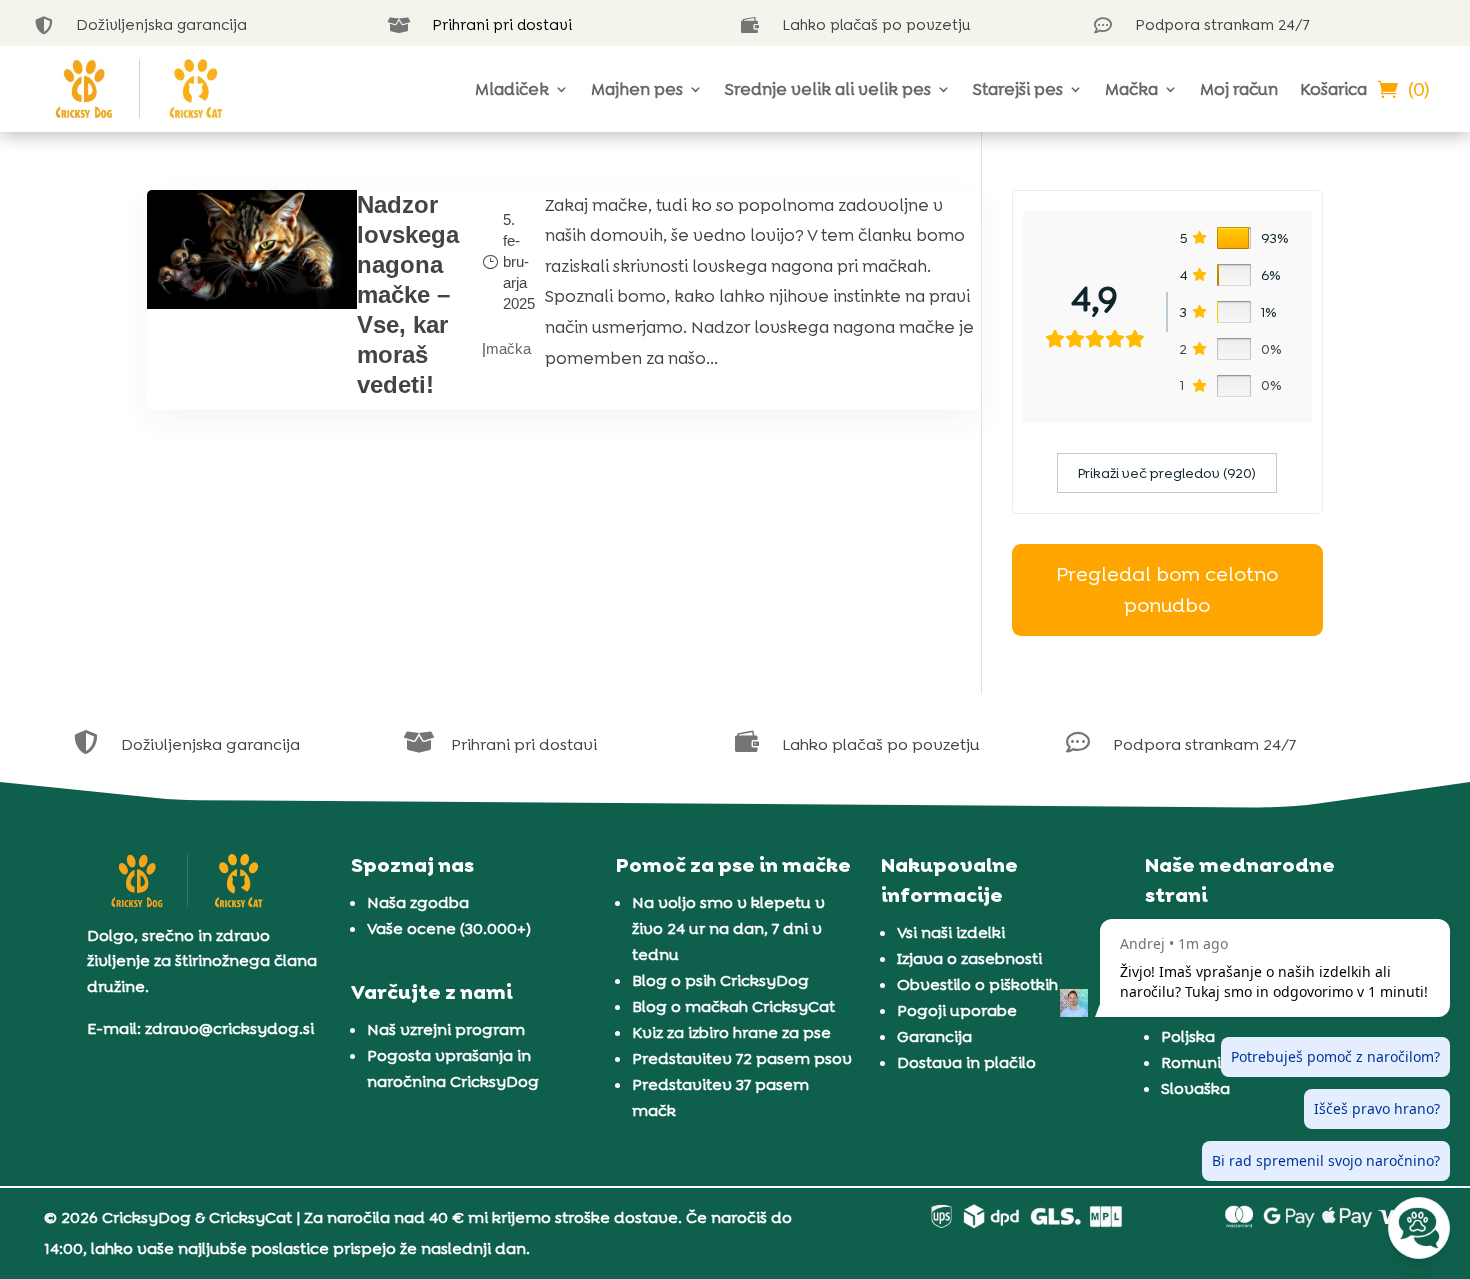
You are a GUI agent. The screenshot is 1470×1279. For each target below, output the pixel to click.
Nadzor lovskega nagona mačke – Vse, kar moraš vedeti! (408, 294)
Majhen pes (637, 89)
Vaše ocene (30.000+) (449, 928)
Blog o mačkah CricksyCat (733, 1006)
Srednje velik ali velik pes (828, 89)
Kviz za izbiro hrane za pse (731, 1032)
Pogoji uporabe (957, 1010)
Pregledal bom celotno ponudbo (1167, 589)
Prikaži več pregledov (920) (1167, 473)
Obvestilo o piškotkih (977, 984)
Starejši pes (1018, 89)
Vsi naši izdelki (951, 932)
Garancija (934, 1036)
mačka (508, 348)
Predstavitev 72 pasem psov (742, 1058)
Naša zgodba (418, 902)
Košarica (1333, 89)
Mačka (1131, 89)
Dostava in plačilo (966, 1062)
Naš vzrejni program (446, 1029)
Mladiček (512, 89)
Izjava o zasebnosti (969, 958)
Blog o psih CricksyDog (720, 980)
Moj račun (1239, 89)
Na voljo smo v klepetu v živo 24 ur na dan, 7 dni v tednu (728, 928)
